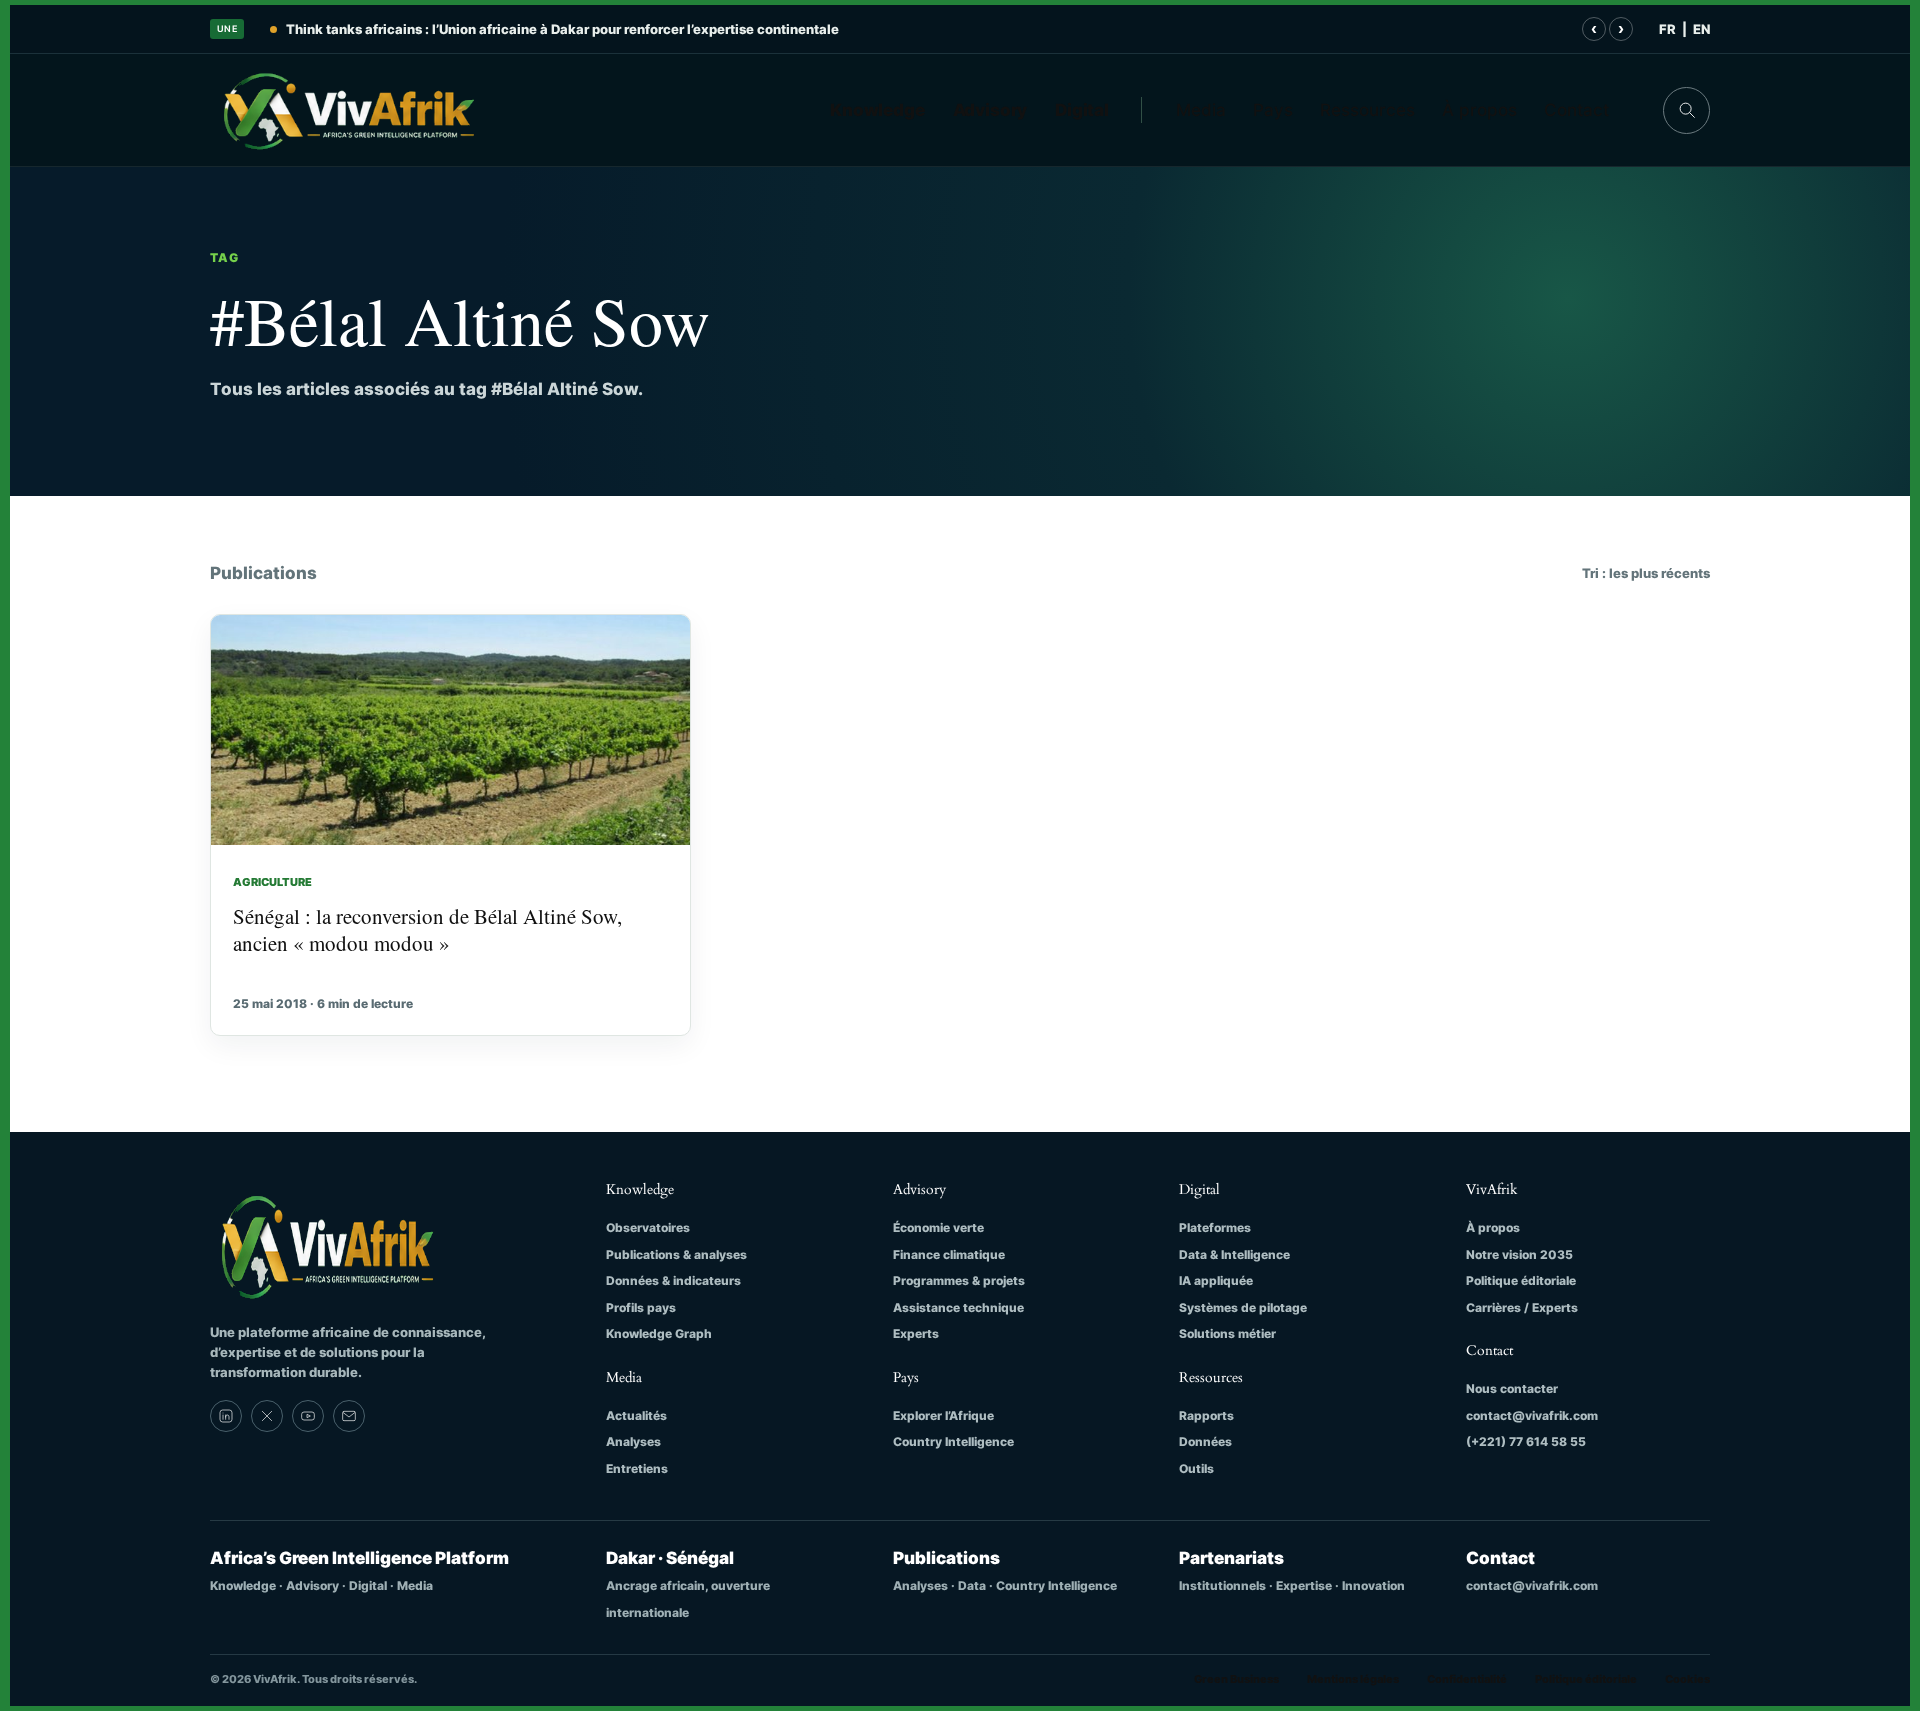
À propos (1479, 110)
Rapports (1206, 1415)
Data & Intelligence (1234, 1254)
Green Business (1236, 1679)
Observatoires (648, 1227)
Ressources (1367, 110)
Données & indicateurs (673, 1280)
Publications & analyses (676, 1254)
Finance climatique (949, 1254)
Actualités (636, 1415)
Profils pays (641, 1307)
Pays (1273, 110)
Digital (1082, 110)
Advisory (990, 110)
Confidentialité (1467, 1679)
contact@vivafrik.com (1532, 1415)
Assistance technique (958, 1307)
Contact (1576, 110)
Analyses (633, 1441)
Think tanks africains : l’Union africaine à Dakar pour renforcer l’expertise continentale (562, 29)
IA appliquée (1216, 1280)
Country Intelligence (953, 1441)
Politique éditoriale (1521, 1280)
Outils (1196, 1468)
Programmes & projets (959, 1280)
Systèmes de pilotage (1243, 1307)
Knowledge (877, 110)
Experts (916, 1333)
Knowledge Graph (659, 1333)
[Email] (349, 1416)
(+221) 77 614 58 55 (1526, 1441)
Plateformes (1215, 1227)
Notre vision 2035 (1519, 1254)
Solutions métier (1227, 1333)
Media (1201, 110)
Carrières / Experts (1522, 1307)
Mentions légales (1353, 1679)
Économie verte (938, 1227)
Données (1205, 1441)
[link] (226, 1416)
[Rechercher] (1686, 110)
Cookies (1687, 1679)
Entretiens (637, 1468)
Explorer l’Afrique (943, 1415)
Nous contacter (1512, 1388)
